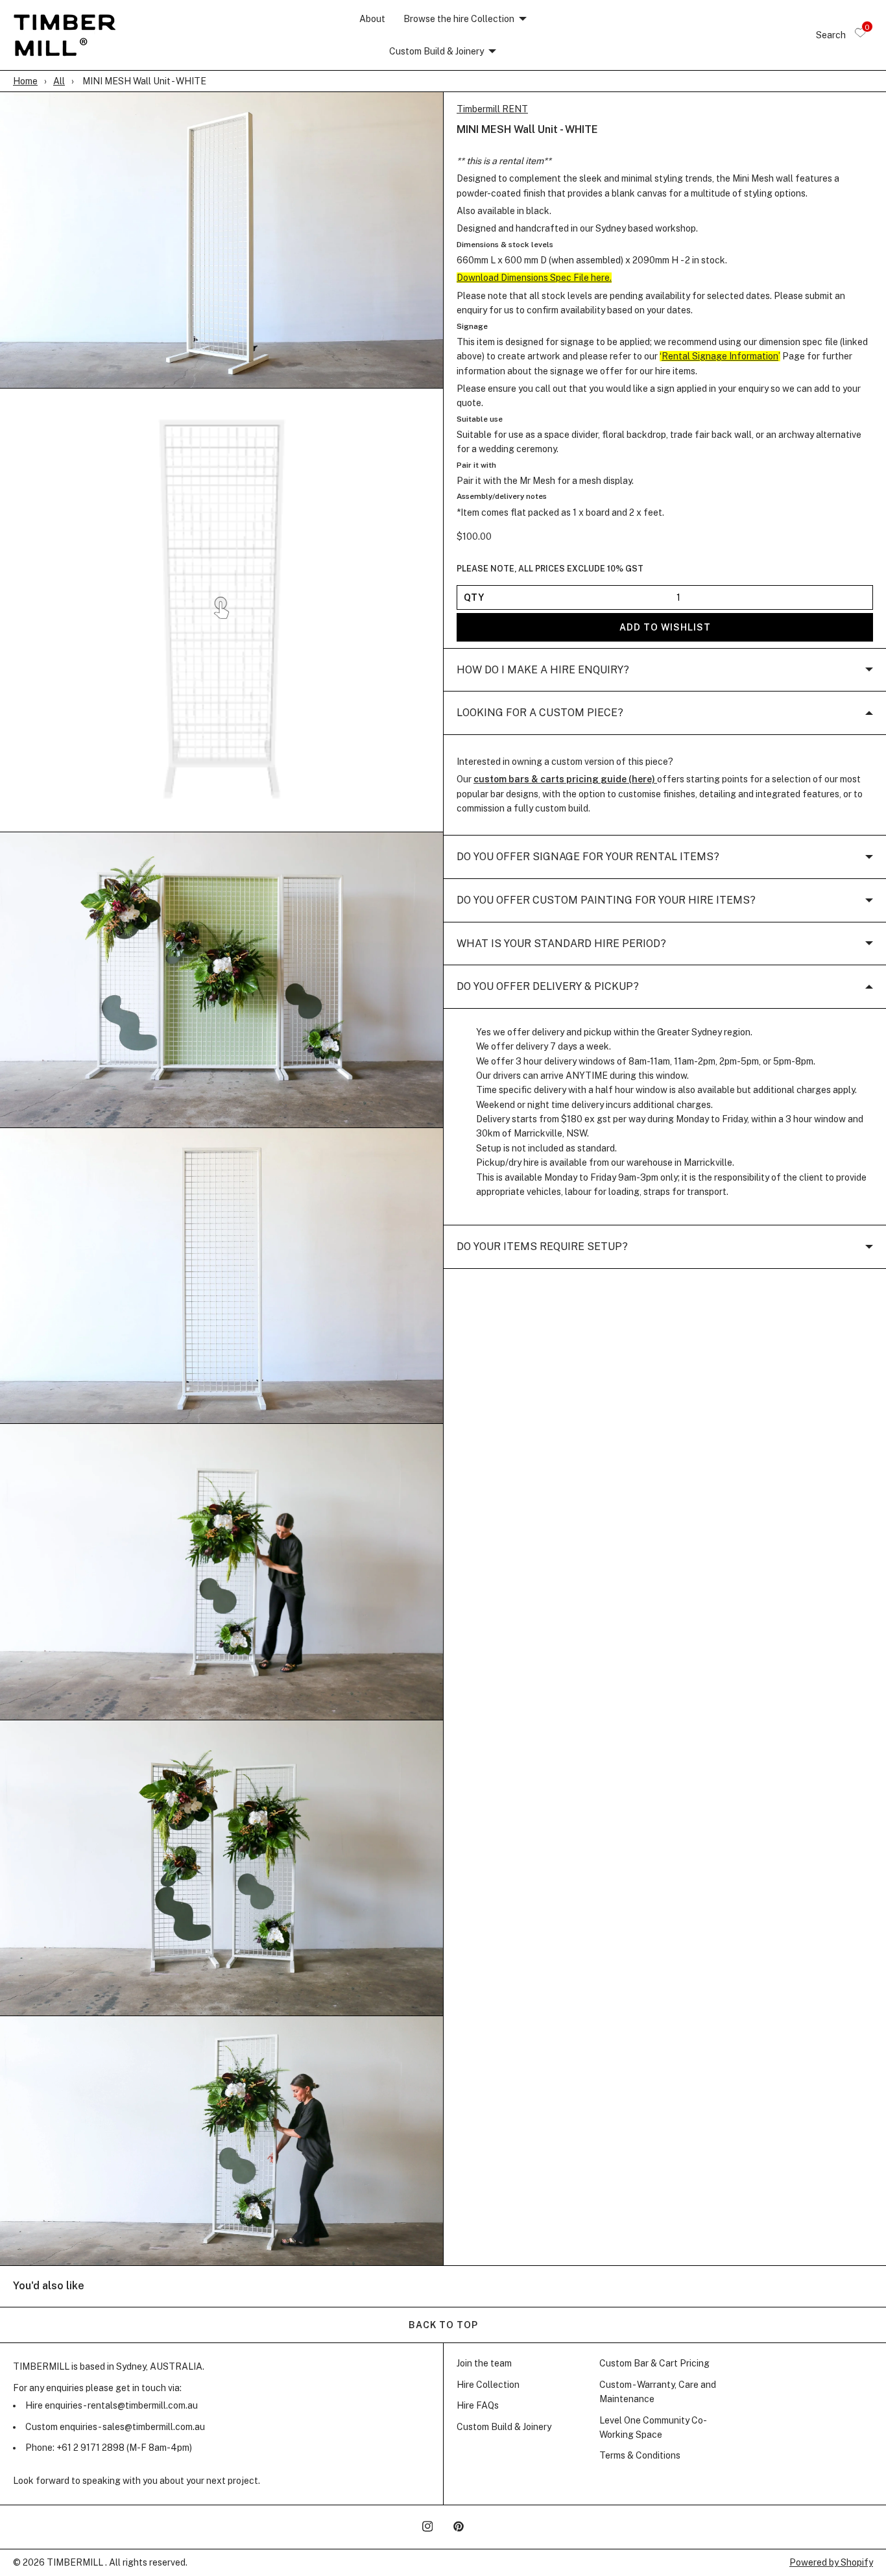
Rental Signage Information (720, 357)
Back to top (443, 2325)
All (59, 81)
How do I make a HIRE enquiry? (543, 670)
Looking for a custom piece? (540, 713)
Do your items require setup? (542, 1247)
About (372, 19)
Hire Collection (488, 2385)
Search (831, 35)
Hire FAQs (478, 2405)
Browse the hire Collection (459, 19)
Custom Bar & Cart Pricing (654, 2363)
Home (25, 81)
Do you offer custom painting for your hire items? (606, 900)
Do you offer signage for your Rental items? (588, 857)
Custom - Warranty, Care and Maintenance (658, 2392)
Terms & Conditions (640, 2455)
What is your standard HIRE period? (561, 944)
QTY (474, 597)
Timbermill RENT (492, 109)
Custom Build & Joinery (437, 51)
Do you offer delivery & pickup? (548, 987)
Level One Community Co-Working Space (653, 2427)
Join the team (484, 2363)
